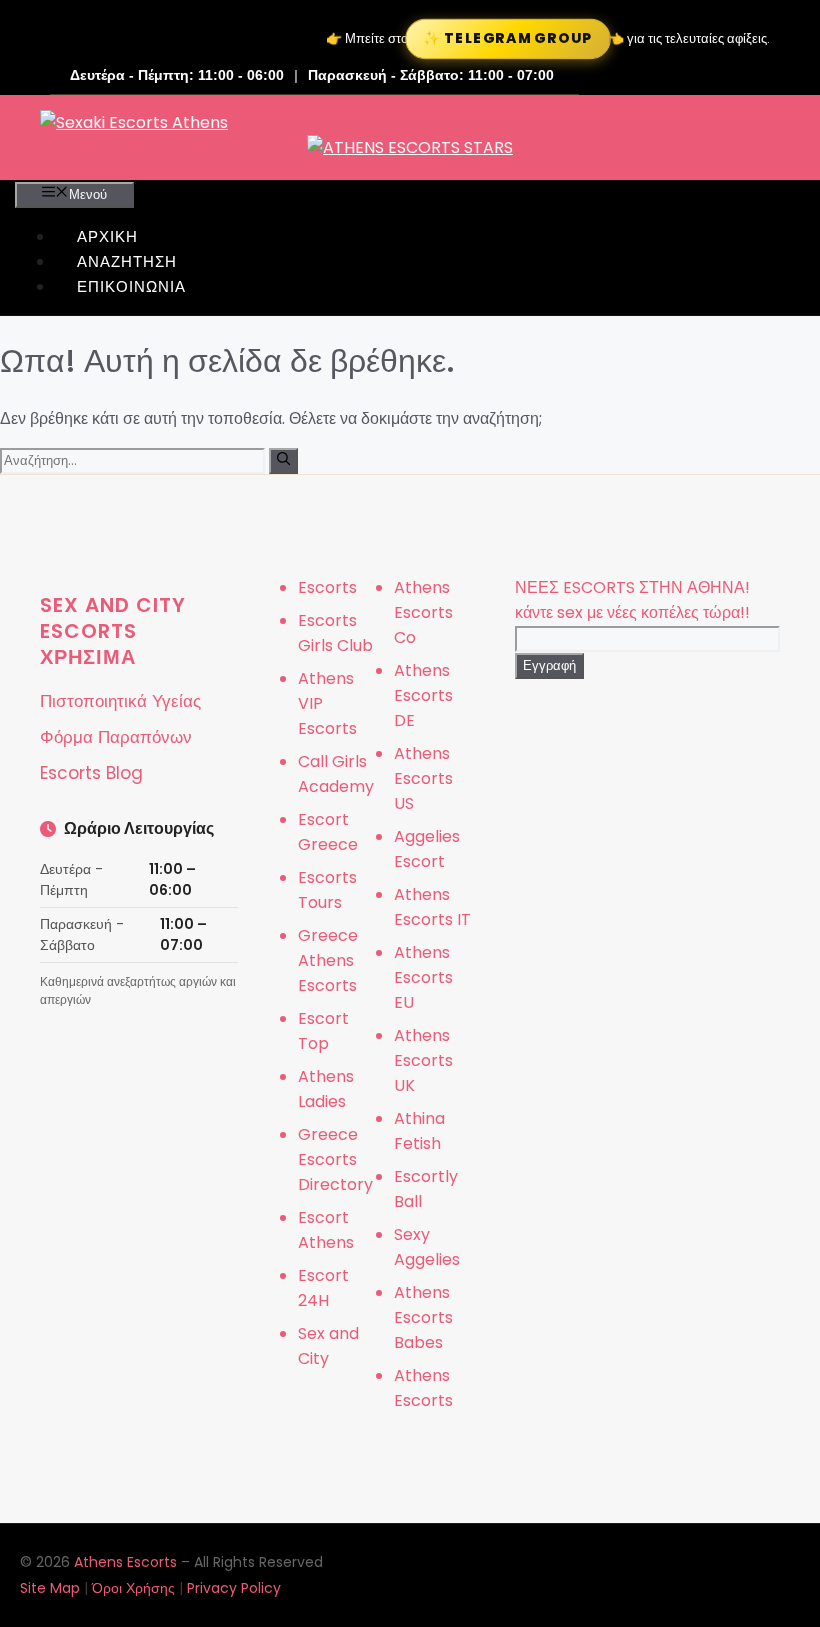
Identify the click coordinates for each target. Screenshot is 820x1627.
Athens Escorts (127, 1562)
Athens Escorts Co (423, 612)
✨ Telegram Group (508, 39)
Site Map (50, 1588)
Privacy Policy (234, 1588)
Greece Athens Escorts (328, 960)
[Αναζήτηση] (283, 461)
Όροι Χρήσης (133, 1588)
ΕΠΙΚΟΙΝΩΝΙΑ (131, 286)
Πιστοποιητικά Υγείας (120, 701)
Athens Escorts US (423, 778)
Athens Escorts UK (423, 1060)
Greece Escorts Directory (335, 1159)
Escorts (327, 587)
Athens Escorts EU (423, 977)
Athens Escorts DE (423, 695)
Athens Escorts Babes (423, 1317)
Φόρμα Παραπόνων (116, 737)
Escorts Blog (91, 773)
